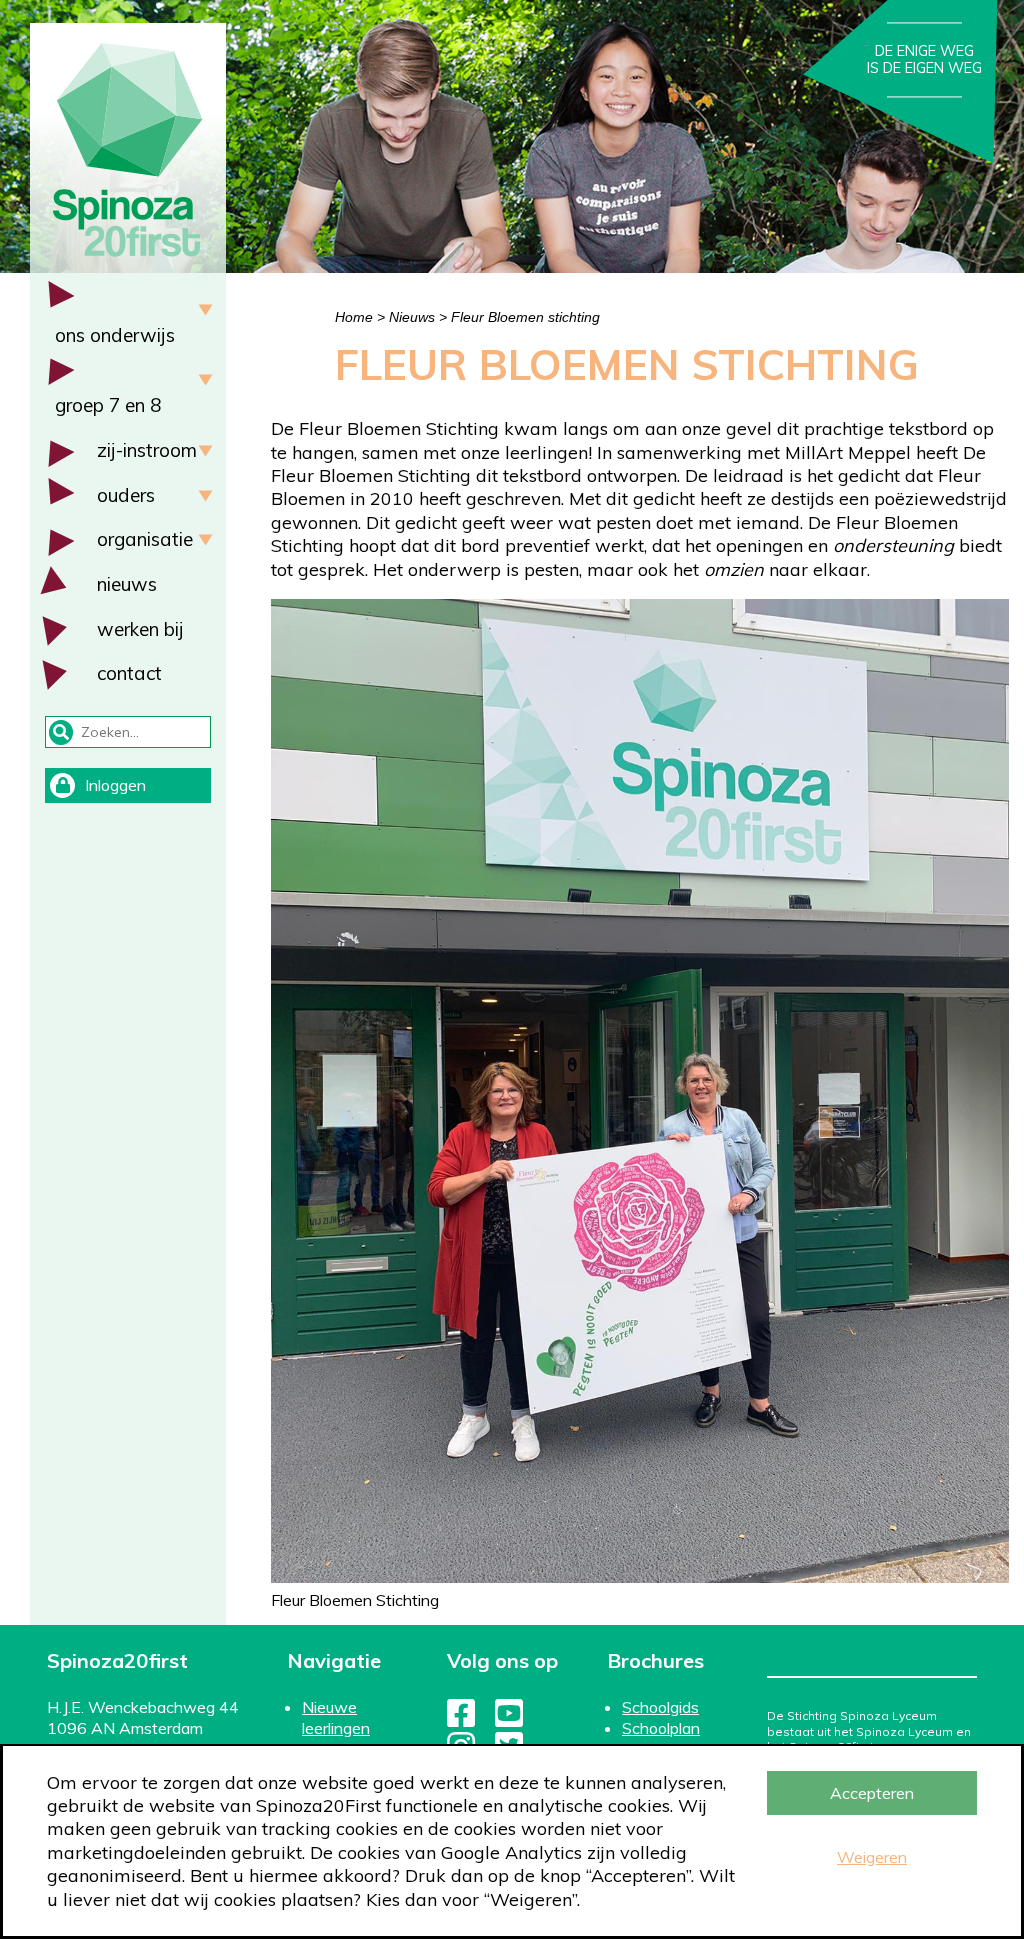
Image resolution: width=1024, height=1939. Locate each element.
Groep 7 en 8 (108, 405)
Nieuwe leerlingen (336, 1717)
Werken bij (140, 629)
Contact (129, 673)
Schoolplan (661, 1728)
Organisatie (145, 539)
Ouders (126, 495)
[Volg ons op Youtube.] (509, 1719)
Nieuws (127, 584)
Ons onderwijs (115, 335)
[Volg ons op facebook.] (461, 1719)
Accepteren (872, 1793)
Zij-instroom (147, 450)
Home (354, 317)
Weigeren (872, 1857)
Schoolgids (660, 1707)
